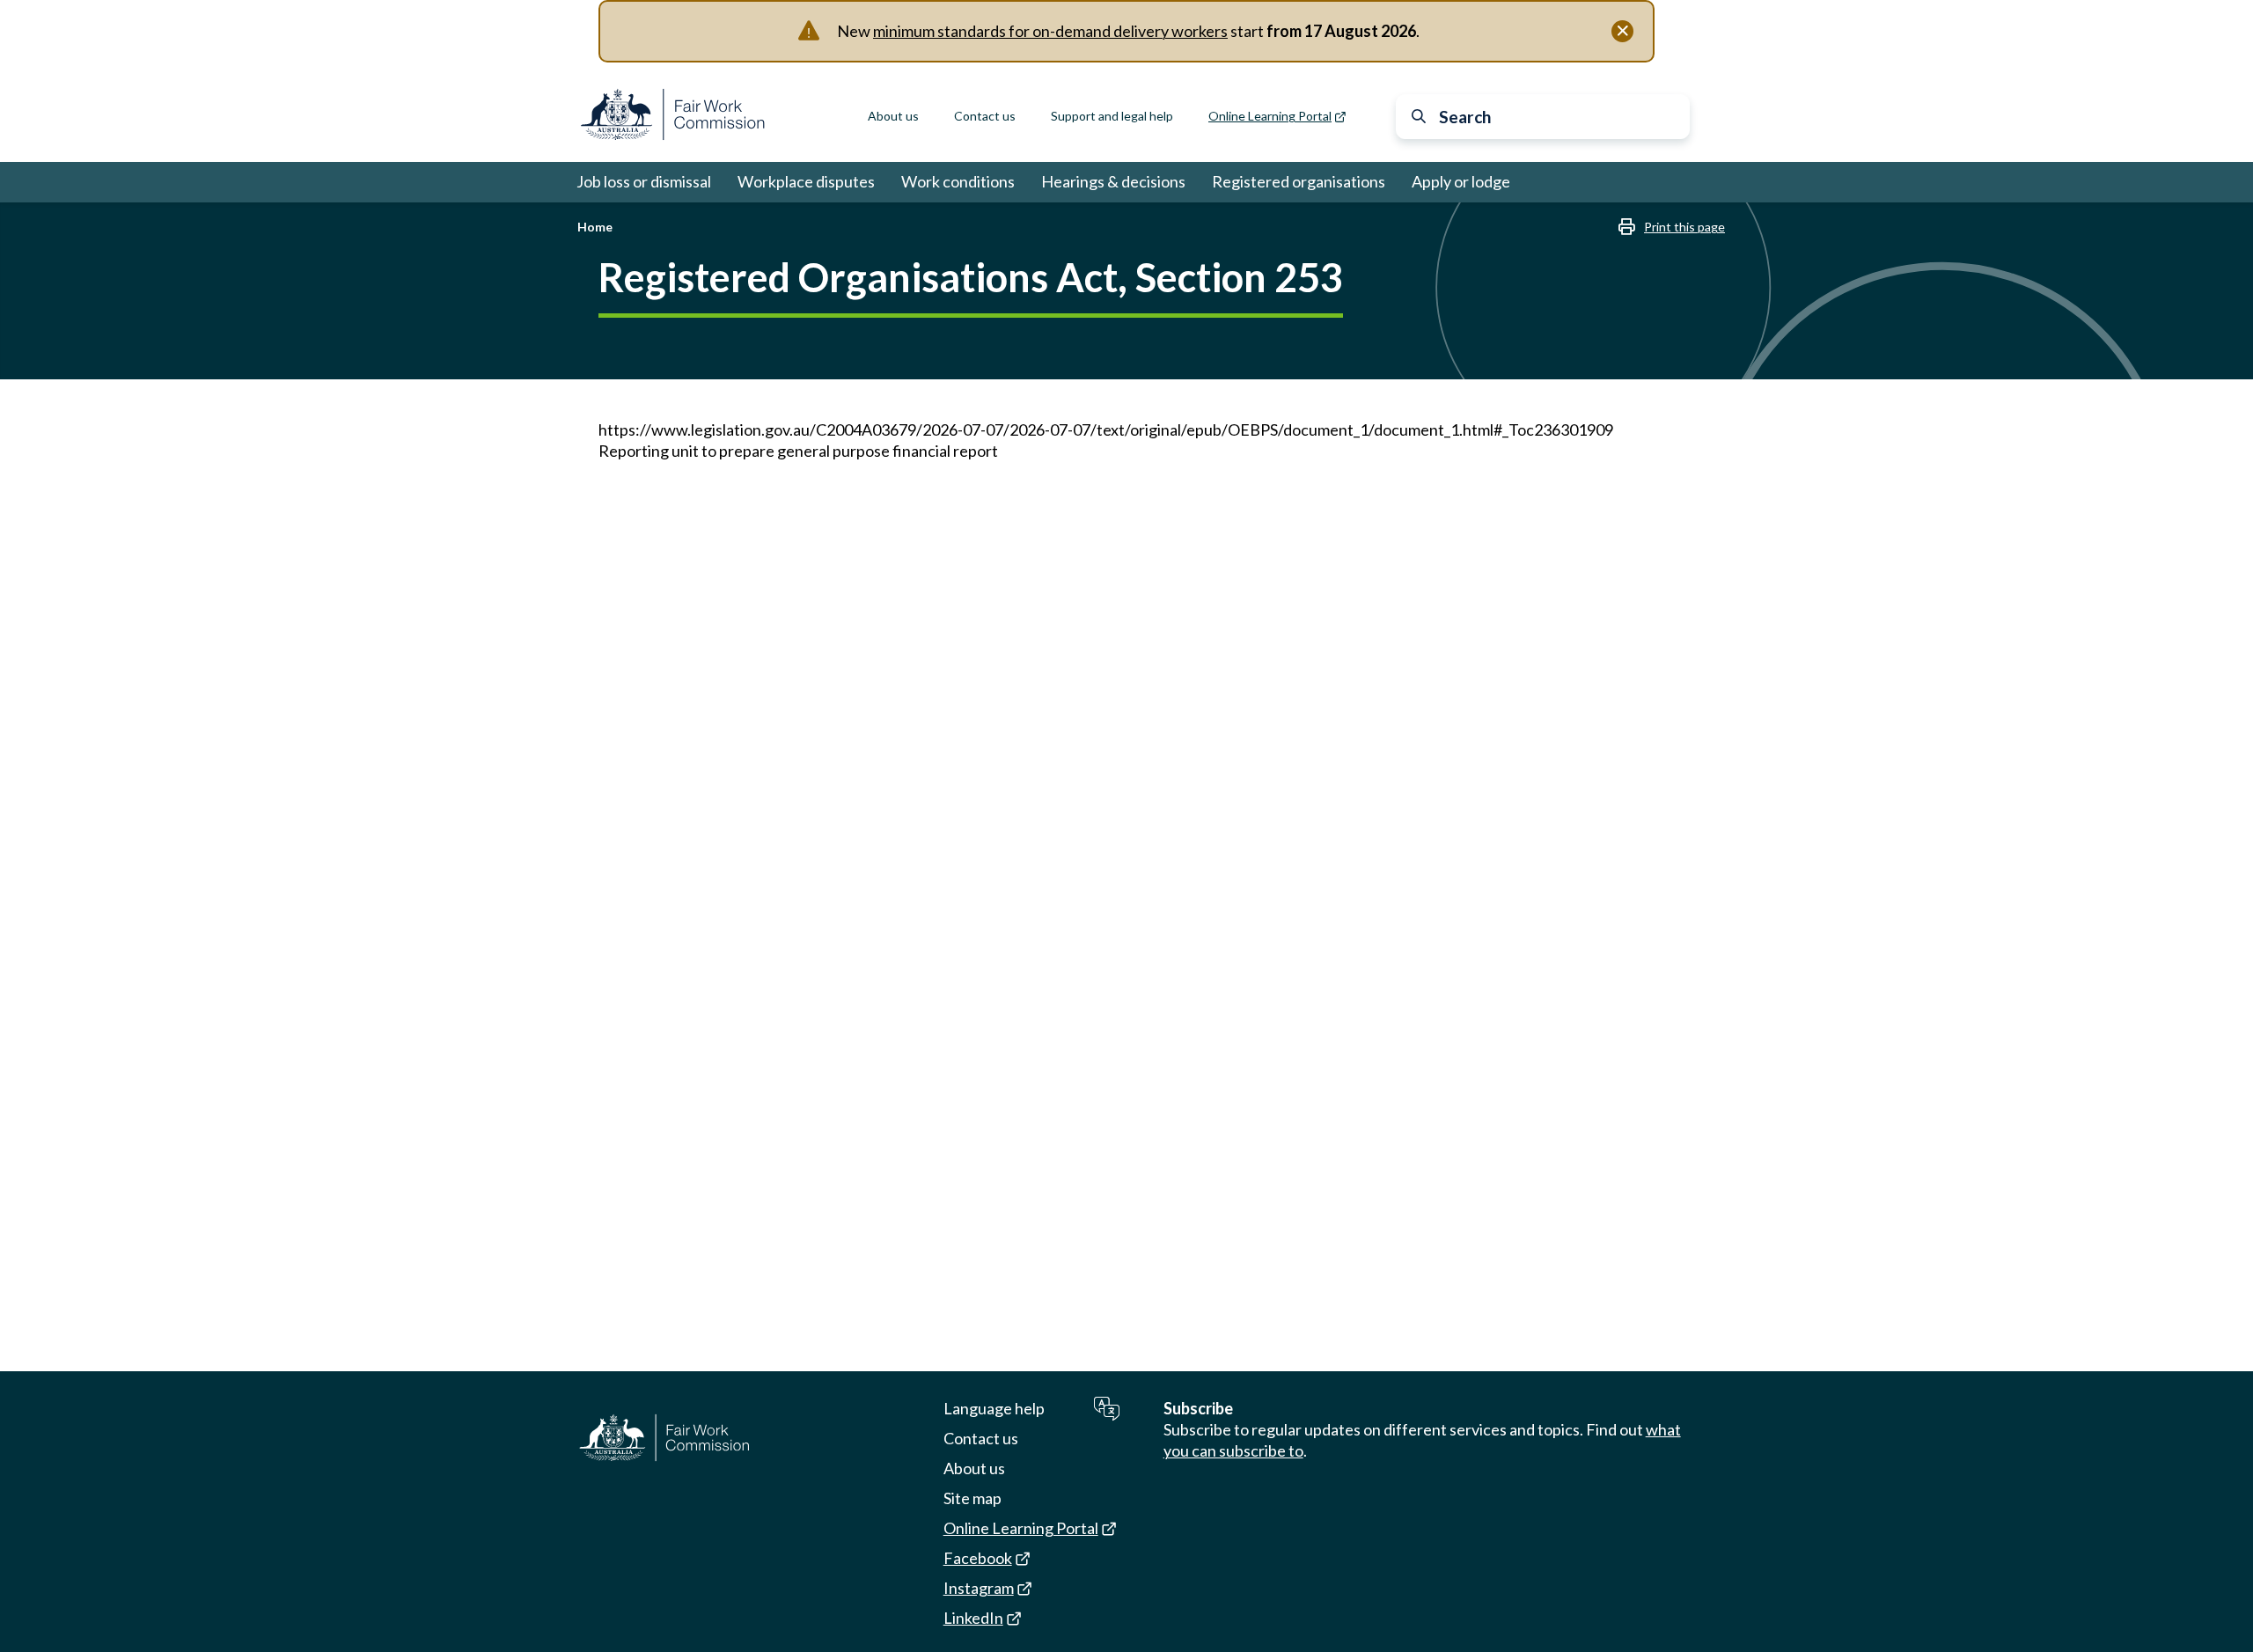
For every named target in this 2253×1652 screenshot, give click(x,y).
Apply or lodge (1461, 181)
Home (595, 227)
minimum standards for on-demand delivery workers (1050, 31)
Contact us (985, 116)
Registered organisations (1299, 181)
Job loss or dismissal (644, 181)
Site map (972, 1498)
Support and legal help (1112, 116)
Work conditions (958, 181)
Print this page (1684, 227)
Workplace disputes (806, 181)
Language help (994, 1408)
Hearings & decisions (1113, 181)
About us (893, 116)
